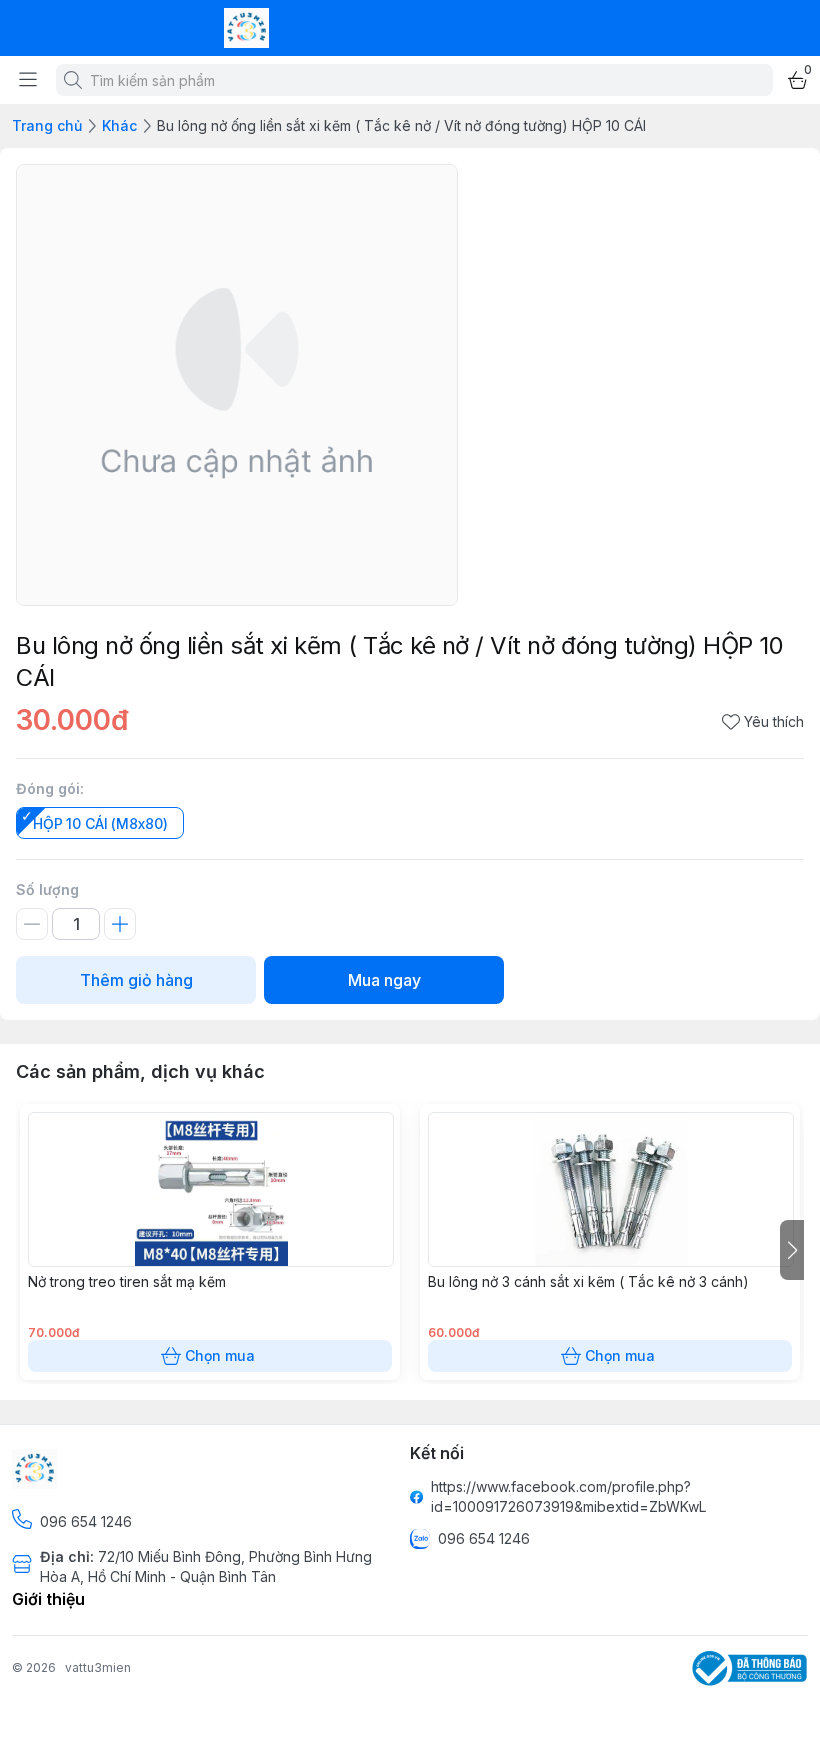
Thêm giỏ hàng (136, 980)
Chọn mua (220, 1355)
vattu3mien (98, 1667)
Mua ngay (384, 980)
